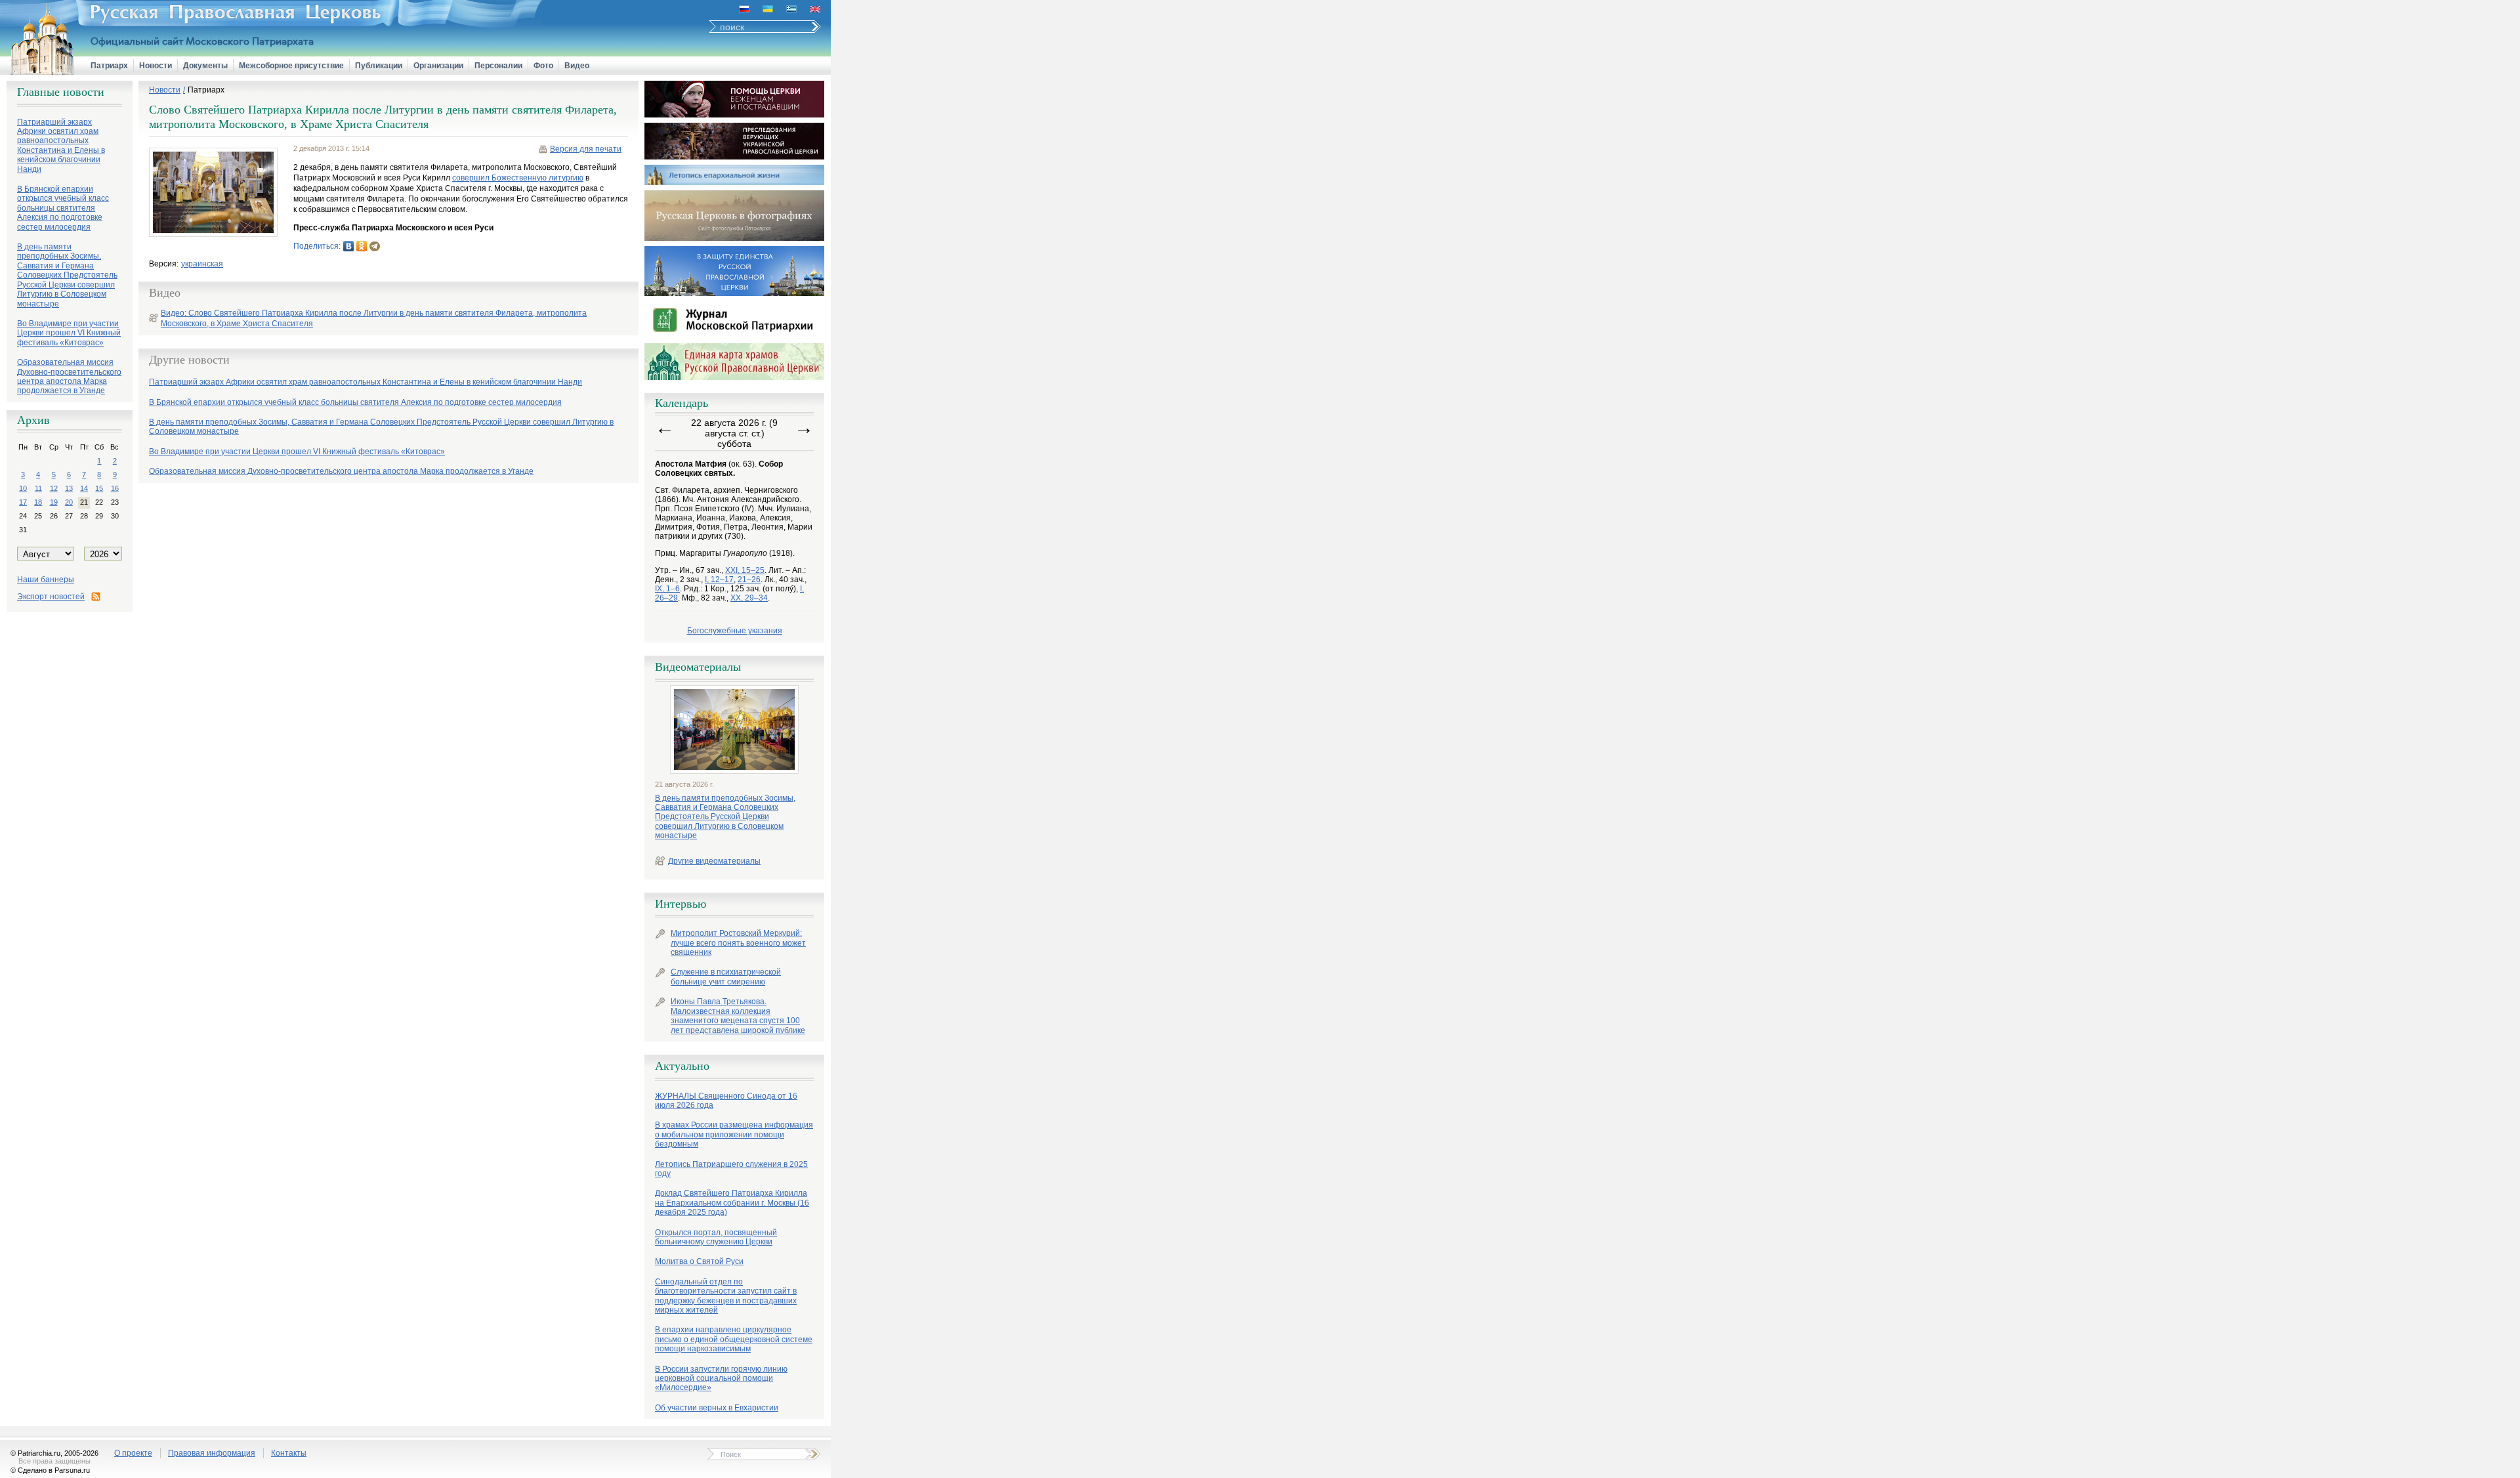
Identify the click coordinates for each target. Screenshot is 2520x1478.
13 (69, 488)
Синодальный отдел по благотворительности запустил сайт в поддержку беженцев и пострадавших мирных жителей (726, 1296)
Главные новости (61, 92)
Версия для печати (586, 149)
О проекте (133, 1453)
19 (54, 502)
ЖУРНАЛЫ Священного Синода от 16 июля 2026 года (726, 1101)
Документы (205, 66)
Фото (543, 66)
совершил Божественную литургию (518, 178)
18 (38, 502)
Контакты (289, 1453)
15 (99, 488)
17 (23, 502)
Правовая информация (212, 1453)
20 (69, 502)
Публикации (379, 66)
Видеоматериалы (698, 667)
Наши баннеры (46, 580)
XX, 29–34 (749, 598)
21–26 (749, 580)
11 (38, 488)
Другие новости (189, 360)
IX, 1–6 (667, 589)
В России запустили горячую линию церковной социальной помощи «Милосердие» (721, 1379)
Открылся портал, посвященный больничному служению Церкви (716, 1237)
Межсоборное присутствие (291, 66)
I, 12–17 (719, 580)
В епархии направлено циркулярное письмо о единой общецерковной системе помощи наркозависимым (734, 1339)
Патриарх (109, 66)
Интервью (681, 904)
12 (54, 488)
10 (23, 488)
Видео (577, 66)
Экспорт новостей (51, 597)
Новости (156, 66)
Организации (438, 66)
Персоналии (498, 66)
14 (84, 488)
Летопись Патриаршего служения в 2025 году (731, 1169)
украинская (202, 264)
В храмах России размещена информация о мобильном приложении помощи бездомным (734, 1134)
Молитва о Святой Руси (699, 1261)
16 (115, 488)
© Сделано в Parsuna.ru (50, 1470)
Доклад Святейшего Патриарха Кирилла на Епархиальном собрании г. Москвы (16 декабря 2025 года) (732, 1203)
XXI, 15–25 (745, 570)
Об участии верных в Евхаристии (717, 1408)
